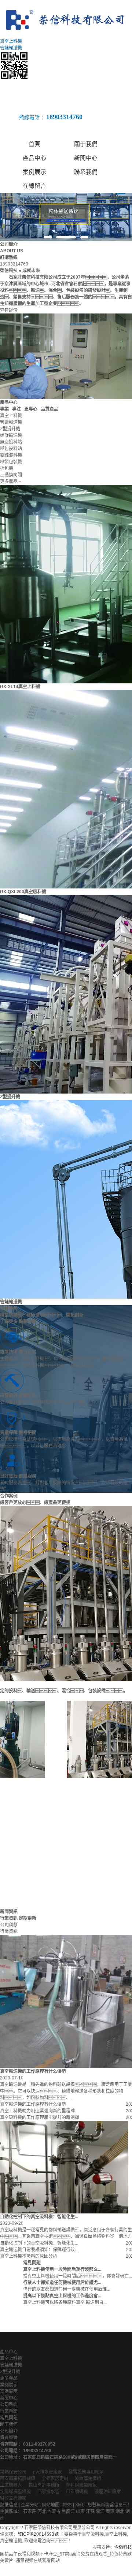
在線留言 (34, 186)
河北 (42, 2512)
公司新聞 (9, 2405)
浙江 (100, 2512)
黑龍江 (68, 2512)
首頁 (34, 144)
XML (80, 2505)
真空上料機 (11, 2358)
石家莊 (30, 2512)
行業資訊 (9, 1931)
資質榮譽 (9, 2438)
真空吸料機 (93, 2534)
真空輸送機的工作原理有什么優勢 (33, 2104)
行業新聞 (9, 2411)
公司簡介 (9, 2431)
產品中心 (34, 158)
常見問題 (9, 2418)
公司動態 (9, 1925)
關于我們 (86, 144)
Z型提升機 (10, 1097)
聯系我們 (86, 172)
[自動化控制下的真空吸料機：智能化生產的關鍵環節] (64, 2167)
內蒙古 (54, 2512)
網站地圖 (51, 2505)
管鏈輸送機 (11, 1302)
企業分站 (30, 2505)
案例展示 (34, 172)
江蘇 (90, 2512)
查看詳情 (9, 310)
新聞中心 (86, 158)
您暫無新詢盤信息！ (110, 2505)
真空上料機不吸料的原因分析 (29, 2256)
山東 (80, 2512)
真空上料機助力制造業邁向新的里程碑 (37, 2111)
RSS (67, 2505)
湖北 (120, 2512)
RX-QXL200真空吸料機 (23, 892)
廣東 (110, 2512)
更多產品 (9, 2378)
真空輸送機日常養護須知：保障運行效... (39, 2250)
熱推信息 (9, 2505)
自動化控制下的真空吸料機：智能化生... (39, 2243)
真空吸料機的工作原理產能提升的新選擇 (40, 2117)
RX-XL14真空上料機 (20, 687)
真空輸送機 (11, 2541)
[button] (48, 237)
